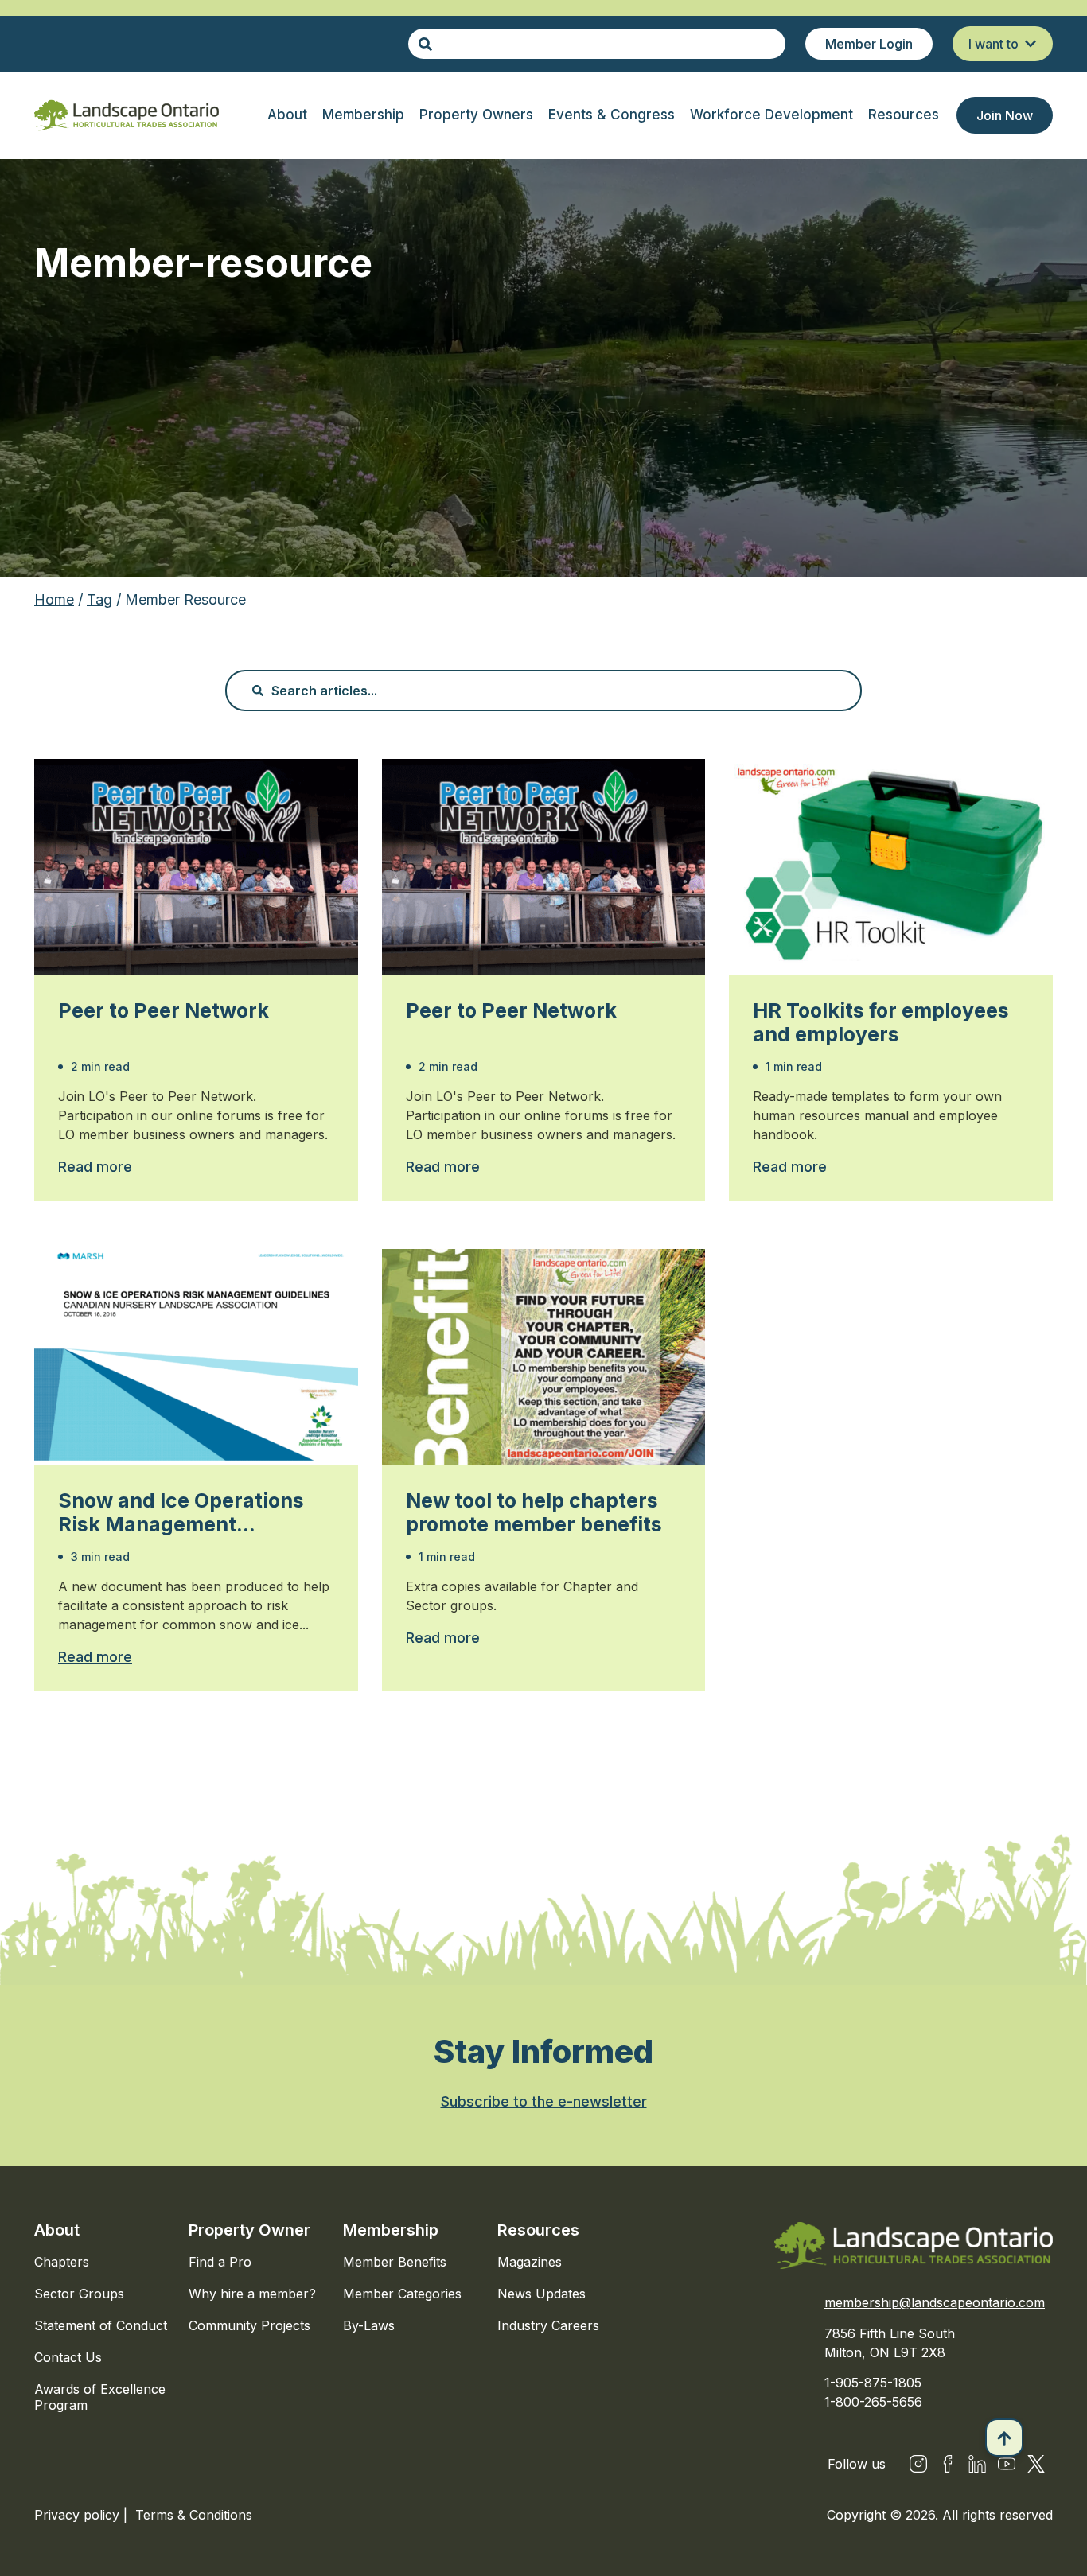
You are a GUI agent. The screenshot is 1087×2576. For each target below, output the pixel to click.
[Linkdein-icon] (977, 2464)
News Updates (542, 2294)
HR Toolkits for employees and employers (881, 1022)
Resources (538, 2230)
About (57, 2230)
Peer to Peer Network (164, 1010)
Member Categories (402, 2294)
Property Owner (249, 2230)
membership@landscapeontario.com (935, 2302)
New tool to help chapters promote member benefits (534, 1512)
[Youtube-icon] (1007, 2464)
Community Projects (249, 2325)
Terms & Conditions (194, 2515)
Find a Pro (220, 2262)
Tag (99, 599)
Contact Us (68, 2357)
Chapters (62, 2262)
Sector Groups (79, 2294)
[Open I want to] (1031, 44)
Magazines (530, 2262)
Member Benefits (395, 2262)
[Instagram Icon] (918, 2464)
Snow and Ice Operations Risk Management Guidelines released (181, 1512)
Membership (391, 2230)
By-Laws (369, 2325)
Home (54, 599)
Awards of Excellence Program (100, 2397)
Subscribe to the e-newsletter (544, 2101)
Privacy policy (79, 2515)
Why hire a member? (252, 2294)
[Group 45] (1036, 2464)
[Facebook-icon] (948, 2464)
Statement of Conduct (101, 2325)
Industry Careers (548, 2325)
